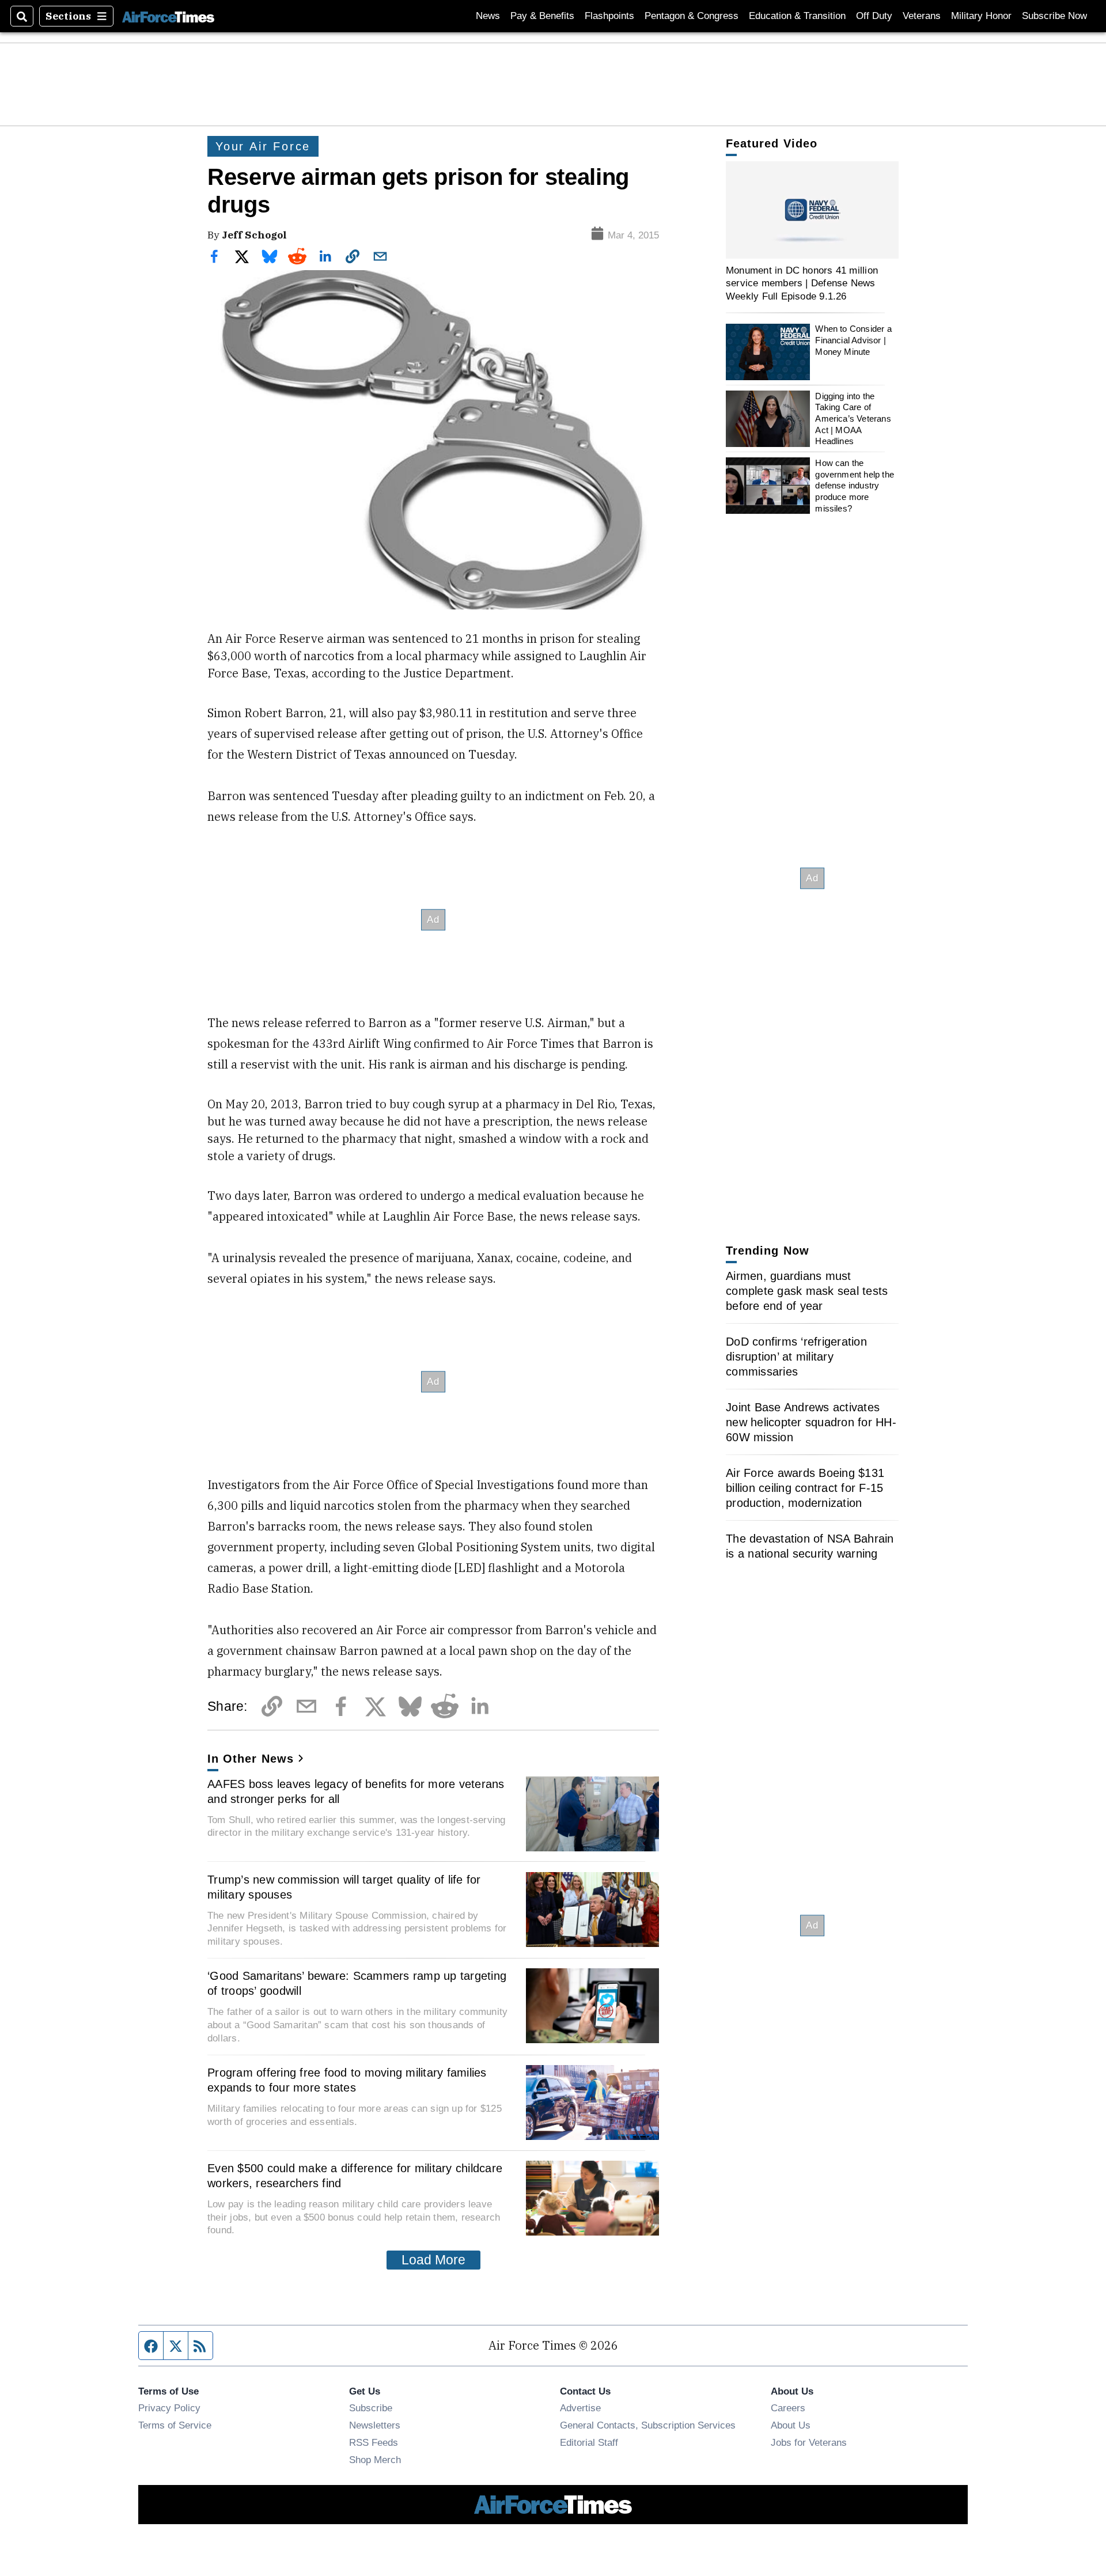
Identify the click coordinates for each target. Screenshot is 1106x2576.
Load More (433, 2260)
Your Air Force (263, 146)
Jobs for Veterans (809, 2442)
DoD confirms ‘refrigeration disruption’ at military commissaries (796, 1357)
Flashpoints (609, 16)
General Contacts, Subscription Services (648, 2425)
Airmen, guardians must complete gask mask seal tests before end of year (807, 1291)
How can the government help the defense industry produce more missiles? (855, 486)
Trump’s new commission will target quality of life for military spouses (344, 1887)
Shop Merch (375, 2460)
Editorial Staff (589, 2442)
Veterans (922, 16)
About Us (791, 2425)
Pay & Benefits (542, 16)
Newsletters (375, 2425)
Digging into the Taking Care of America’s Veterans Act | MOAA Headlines (853, 419)
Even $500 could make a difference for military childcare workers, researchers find (355, 2176)
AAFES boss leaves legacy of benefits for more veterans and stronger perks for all (356, 1791)
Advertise (580, 2408)
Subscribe (371, 2408)
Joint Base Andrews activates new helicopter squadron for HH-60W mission (811, 1422)
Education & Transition (797, 16)
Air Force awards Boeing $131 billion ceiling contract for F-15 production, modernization (805, 1488)
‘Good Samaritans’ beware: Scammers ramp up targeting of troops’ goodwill (357, 1983)
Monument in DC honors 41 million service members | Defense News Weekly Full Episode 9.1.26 (802, 283)
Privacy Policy (169, 2408)
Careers (788, 2408)
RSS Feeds (374, 2442)
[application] (812, 210)
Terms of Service (175, 2425)
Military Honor (981, 16)
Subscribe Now (1054, 16)
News (488, 16)
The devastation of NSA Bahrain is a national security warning (810, 1546)
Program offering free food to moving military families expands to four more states (347, 2080)
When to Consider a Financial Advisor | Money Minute (853, 340)
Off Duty (874, 16)
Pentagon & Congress (692, 16)
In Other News (251, 1759)
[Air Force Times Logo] (168, 16)
